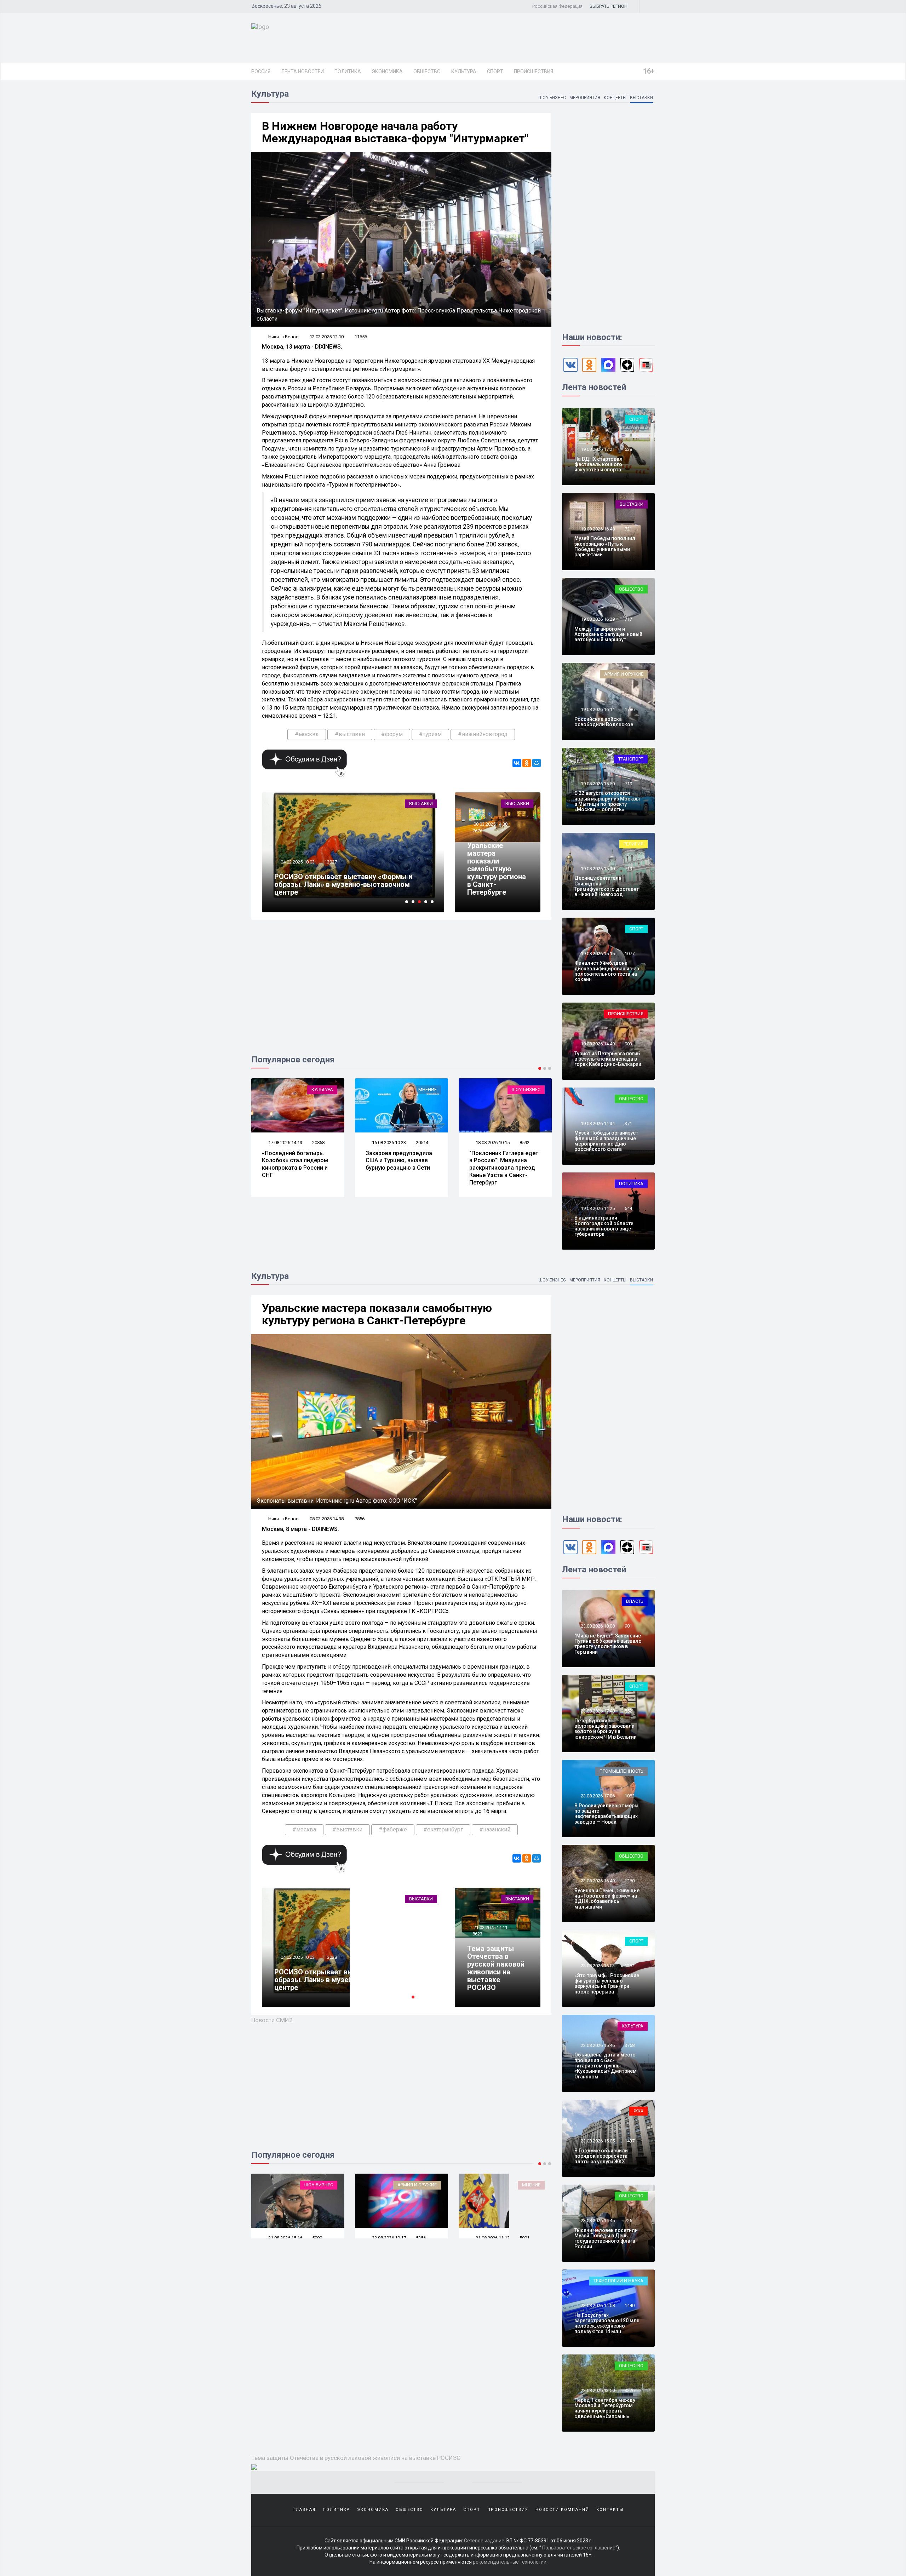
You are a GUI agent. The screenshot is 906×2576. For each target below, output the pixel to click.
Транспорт (631, 759)
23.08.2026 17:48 (597, 1711)
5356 (317, 2238)
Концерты (615, 98)
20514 (318, 1143)
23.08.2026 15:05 (597, 2141)
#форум (392, 734)
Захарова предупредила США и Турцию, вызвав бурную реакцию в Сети (295, 1161)
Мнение (324, 1089)
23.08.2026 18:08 (597, 1626)
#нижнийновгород (483, 734)
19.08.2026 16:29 (597, 619)
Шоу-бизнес (552, 98)
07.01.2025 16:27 (297, 870)
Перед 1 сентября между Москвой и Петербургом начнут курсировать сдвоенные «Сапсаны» (605, 2408)
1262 (630, 1966)
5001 (421, 2238)
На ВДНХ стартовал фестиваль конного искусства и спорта (598, 464)
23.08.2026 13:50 (597, 2390)
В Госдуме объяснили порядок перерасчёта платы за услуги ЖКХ (601, 2156)
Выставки (641, 98)
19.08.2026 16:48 (597, 529)
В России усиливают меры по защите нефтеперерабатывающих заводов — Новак (606, 1814)
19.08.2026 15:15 (597, 954)
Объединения (416, 804)
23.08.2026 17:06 (597, 1796)
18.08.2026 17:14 (492, 1143)
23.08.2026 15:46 (597, 2045)
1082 (630, 1796)
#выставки (350, 734)
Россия (261, 71)
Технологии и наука (618, 2281)
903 (628, 1044)
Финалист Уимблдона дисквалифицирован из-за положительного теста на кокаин (607, 971)
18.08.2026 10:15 (388, 1143)
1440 (630, 2305)
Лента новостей (302, 71)
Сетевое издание (484, 2541)
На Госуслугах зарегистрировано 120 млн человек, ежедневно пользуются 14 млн (607, 2323)
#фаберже (393, 1829)
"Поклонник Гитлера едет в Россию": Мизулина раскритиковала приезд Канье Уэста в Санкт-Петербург (400, 1168)
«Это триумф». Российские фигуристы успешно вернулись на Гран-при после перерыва (607, 1984)
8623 (477, 1934)
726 (628, 2221)
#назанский (495, 1829)
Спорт (495, 71)
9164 (329, 1965)
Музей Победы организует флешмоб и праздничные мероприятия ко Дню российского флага (606, 1141)
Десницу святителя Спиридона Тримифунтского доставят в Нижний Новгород (607, 886)
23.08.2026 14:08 (597, 2305)
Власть (635, 1601)
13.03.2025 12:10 (327, 337)
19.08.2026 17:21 (597, 449)
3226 (630, 2390)
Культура (464, 71)
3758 (630, 2045)
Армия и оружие (624, 674)
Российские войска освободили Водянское (604, 722)
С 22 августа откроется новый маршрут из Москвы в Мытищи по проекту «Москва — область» (607, 801)
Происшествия (534, 71)
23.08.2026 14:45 (597, 2221)
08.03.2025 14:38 (490, 824)
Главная (305, 2510)
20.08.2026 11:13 (492, 2238)
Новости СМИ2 (272, 2020)
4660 (524, 2238)
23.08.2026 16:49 (597, 1881)
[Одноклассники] (527, 763)
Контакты (610, 2510)
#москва (307, 734)
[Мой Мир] (537, 763)
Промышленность (621, 1771)
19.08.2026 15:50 (597, 784)
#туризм (430, 734)
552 (628, 1711)
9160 (329, 870)
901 (628, 1626)
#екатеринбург (443, 1829)
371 (628, 1123)
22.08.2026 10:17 (285, 2238)
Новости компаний (562, 2510)
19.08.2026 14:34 (597, 1123)
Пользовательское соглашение (579, 2548)
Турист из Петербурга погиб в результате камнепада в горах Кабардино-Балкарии (608, 1059)
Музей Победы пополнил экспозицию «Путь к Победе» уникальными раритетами (605, 546)
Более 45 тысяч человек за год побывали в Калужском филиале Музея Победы (348, 888)
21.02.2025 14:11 (490, 1927)
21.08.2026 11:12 (388, 2238)
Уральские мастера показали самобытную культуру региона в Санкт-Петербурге (497, 869)
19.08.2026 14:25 (597, 1208)
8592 (421, 1143)
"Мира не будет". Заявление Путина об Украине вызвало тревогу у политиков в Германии (608, 1644)
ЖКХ (638, 2111)
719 (628, 784)
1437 (630, 2141)
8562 (524, 1143)
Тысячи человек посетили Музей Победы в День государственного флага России (606, 2238)
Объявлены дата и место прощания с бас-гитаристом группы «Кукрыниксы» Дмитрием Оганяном (606, 2066)
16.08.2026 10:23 (285, 1143)
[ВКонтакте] (517, 763)
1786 (630, 709)
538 (628, 449)
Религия (633, 844)
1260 (630, 1881)
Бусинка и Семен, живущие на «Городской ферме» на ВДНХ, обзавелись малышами (607, 1899)
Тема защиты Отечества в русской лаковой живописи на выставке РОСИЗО (496, 1968)
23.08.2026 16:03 (597, 1966)
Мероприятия (585, 98)
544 (628, 1208)
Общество (427, 71)
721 (628, 529)
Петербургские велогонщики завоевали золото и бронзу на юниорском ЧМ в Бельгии (606, 1729)
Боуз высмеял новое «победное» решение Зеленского (498, 1161)
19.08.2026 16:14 (597, 709)
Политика (348, 71)
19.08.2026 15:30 (597, 869)
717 (628, 619)
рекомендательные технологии (510, 2562)
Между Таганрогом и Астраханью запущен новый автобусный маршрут (608, 634)
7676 (477, 831)
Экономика (387, 71)
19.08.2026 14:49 (597, 1044)
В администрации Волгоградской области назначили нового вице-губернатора (604, 1226)
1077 (630, 954)
